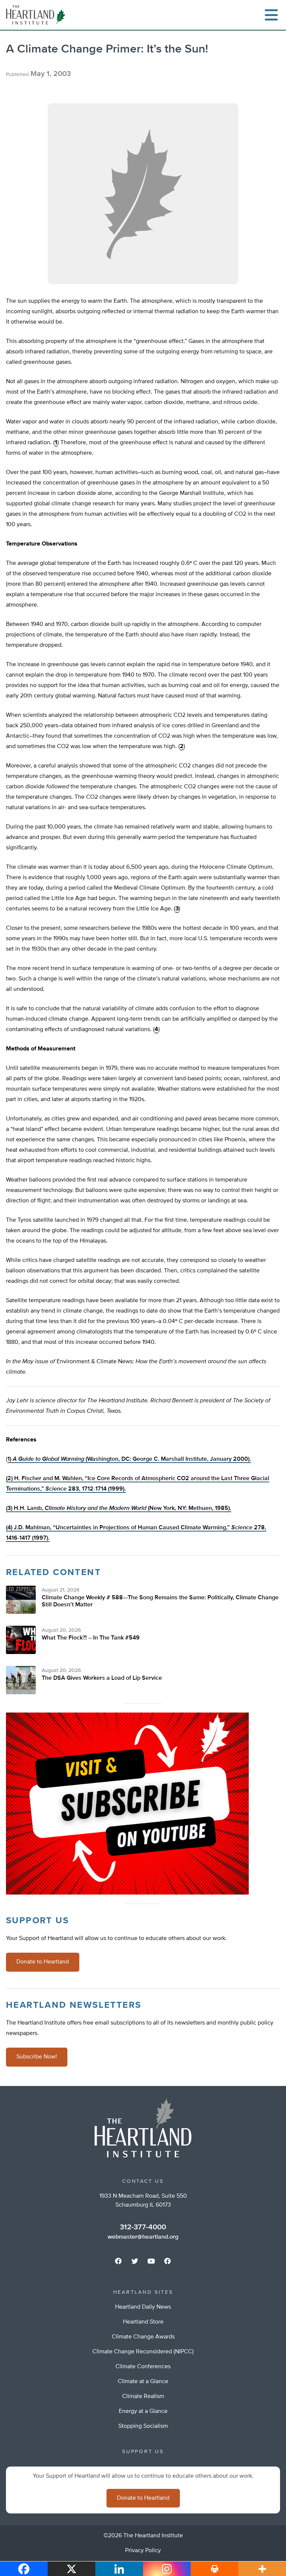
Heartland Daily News (143, 2307)
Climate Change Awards (143, 2337)
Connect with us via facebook (118, 2261)
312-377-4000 (143, 2227)
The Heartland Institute (37, 15)
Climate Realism (143, 2397)
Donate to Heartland (43, 1962)
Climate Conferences (143, 2367)
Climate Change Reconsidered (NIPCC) (143, 2352)
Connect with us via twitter (135, 2261)
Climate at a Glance (143, 2382)
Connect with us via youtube (151, 2261)
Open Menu (271, 15)
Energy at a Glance (143, 2411)
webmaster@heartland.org (143, 2237)
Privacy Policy (143, 2551)
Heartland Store (143, 2322)
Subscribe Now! (37, 2057)
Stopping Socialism (143, 2426)
